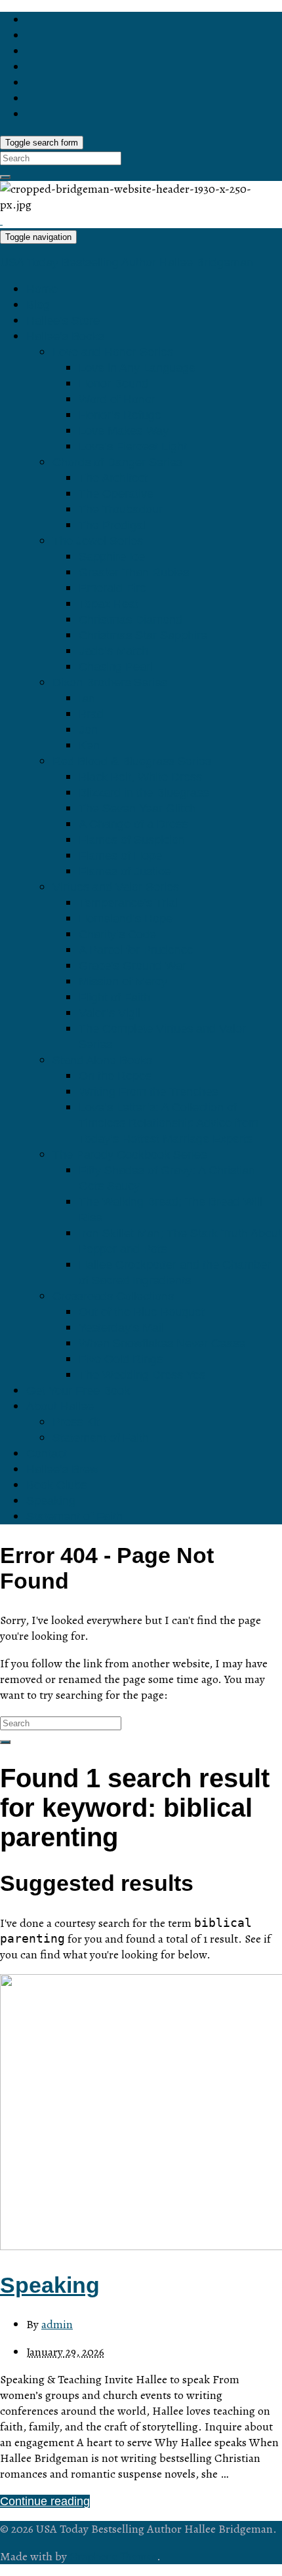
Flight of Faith (114, 997)
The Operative (116, 494)
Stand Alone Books (102, 1060)
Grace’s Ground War (132, 966)
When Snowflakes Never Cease (162, 1343)
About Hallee (60, 1406)
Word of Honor (117, 399)
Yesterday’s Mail (121, 1328)
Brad (91, 714)
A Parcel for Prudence (136, 950)
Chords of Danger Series (117, 462)
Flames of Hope (120, 856)
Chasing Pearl (116, 667)
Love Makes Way (124, 431)
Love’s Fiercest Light (133, 446)
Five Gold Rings (121, 1359)
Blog (38, 305)
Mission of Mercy (123, 981)
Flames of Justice (125, 871)
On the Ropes (115, 1076)
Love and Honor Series (113, 352)
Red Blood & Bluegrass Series (132, 761)
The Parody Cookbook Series (130, 1155)
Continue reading (45, 2501)
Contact (47, 1454)
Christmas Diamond (131, 620)
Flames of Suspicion (132, 840)
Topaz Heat (109, 604)
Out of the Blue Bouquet (142, 1312)
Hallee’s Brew (62, 1469)
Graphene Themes (113, 2556)
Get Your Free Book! (80, 1391)
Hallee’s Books (65, 336)
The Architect (113, 478)
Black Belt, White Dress (140, 777)
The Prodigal (112, 525)
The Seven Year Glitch (137, 808)
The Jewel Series (98, 541)
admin (57, 2324)
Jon (88, 730)
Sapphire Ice (112, 557)
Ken (89, 745)
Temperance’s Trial (128, 903)
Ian (87, 698)
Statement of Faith (101, 1438)
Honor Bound (113, 384)
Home (42, 289)
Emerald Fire (112, 588)
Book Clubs (56, 1485)
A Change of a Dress (133, 824)
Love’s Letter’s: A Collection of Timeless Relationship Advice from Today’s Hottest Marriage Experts (169, 1123)
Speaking (51, 1501)
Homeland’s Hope (126, 919)
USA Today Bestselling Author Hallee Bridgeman (127, 262)
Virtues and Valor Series (116, 887)
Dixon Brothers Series (110, 683)
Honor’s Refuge (120, 415)
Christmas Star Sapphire (143, 635)
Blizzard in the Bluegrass (144, 793)
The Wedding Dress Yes (142, 1375)
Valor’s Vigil (110, 1013)
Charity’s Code (117, 934)
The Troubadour (121, 509)
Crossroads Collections (113, 1296)
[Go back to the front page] (1, 220)
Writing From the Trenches (148, 1092)
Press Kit (76, 1422)
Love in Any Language (137, 368)
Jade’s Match (113, 651)
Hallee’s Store (63, 321)
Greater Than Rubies (134, 572)
